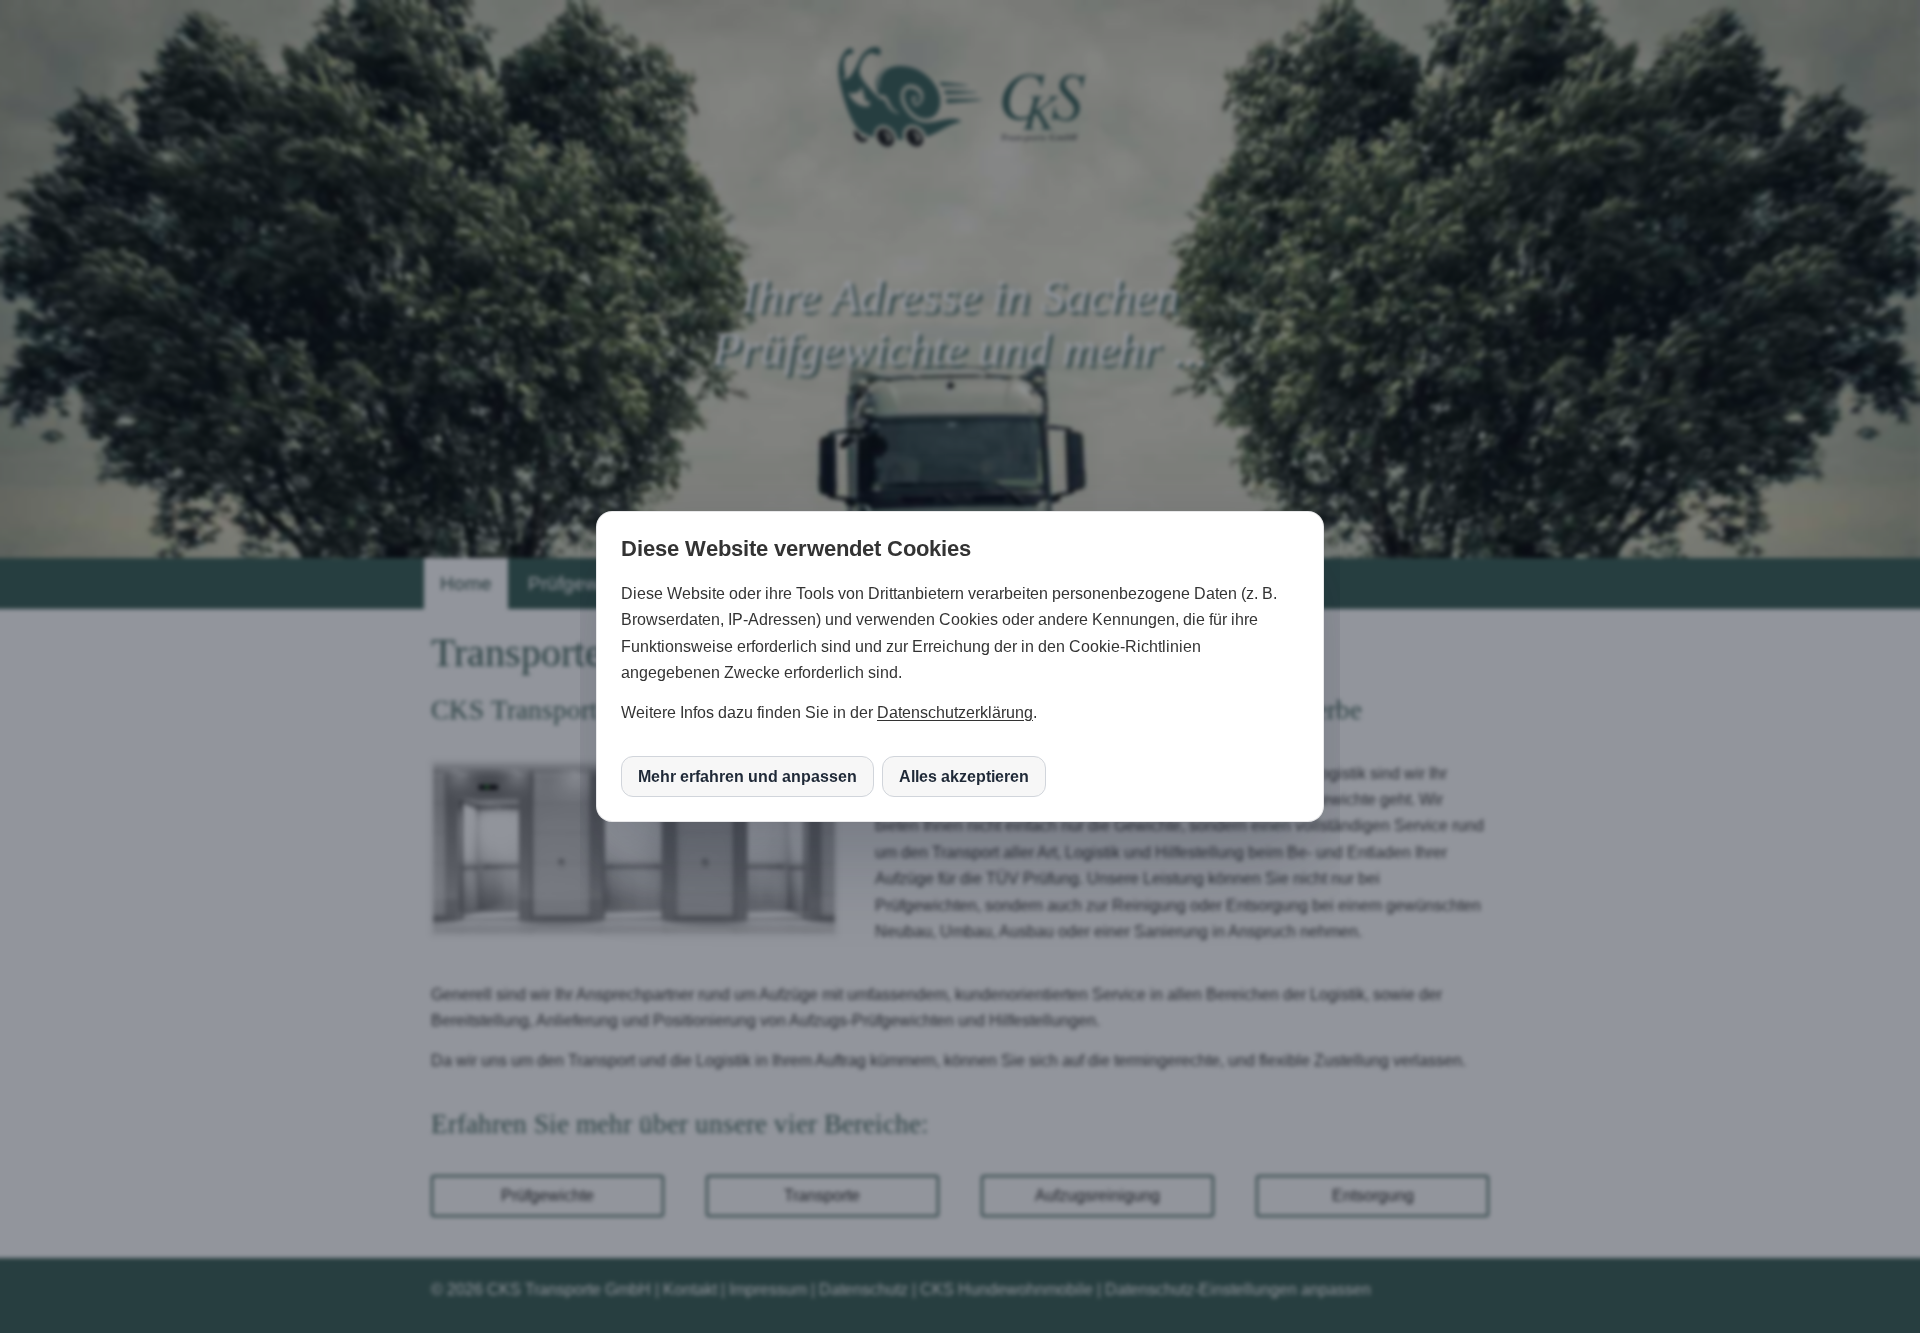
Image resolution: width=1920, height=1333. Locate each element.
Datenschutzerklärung (955, 712)
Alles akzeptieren (964, 776)
